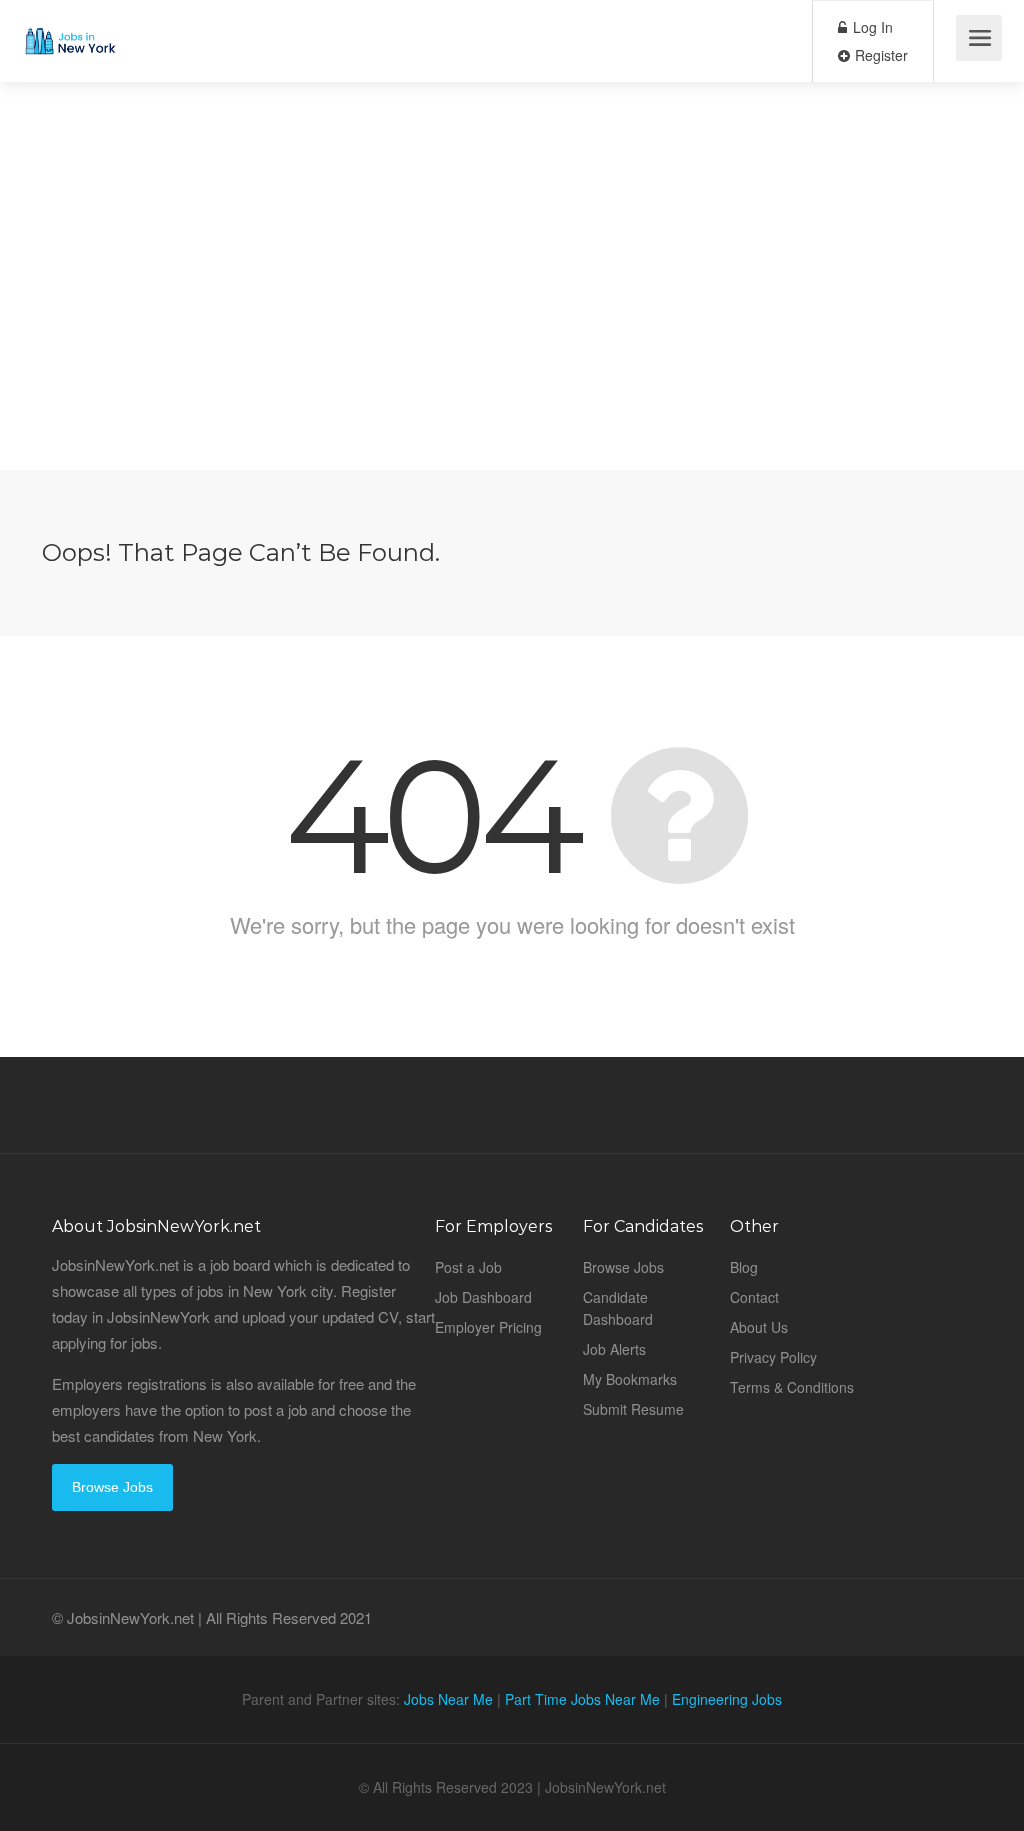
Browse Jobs (112, 1487)
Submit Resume (633, 1409)
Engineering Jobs (727, 1699)
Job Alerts (614, 1349)
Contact (754, 1297)
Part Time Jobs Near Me (582, 1699)
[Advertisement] (512, 330)
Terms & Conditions (792, 1387)
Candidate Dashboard (618, 1308)
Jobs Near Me (448, 1699)
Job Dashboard (483, 1297)
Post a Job (468, 1267)
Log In (871, 27)
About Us (759, 1327)
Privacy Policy (773, 1357)
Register (879, 55)
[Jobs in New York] (69, 25)
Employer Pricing (488, 1327)
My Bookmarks (630, 1379)
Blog (744, 1267)
